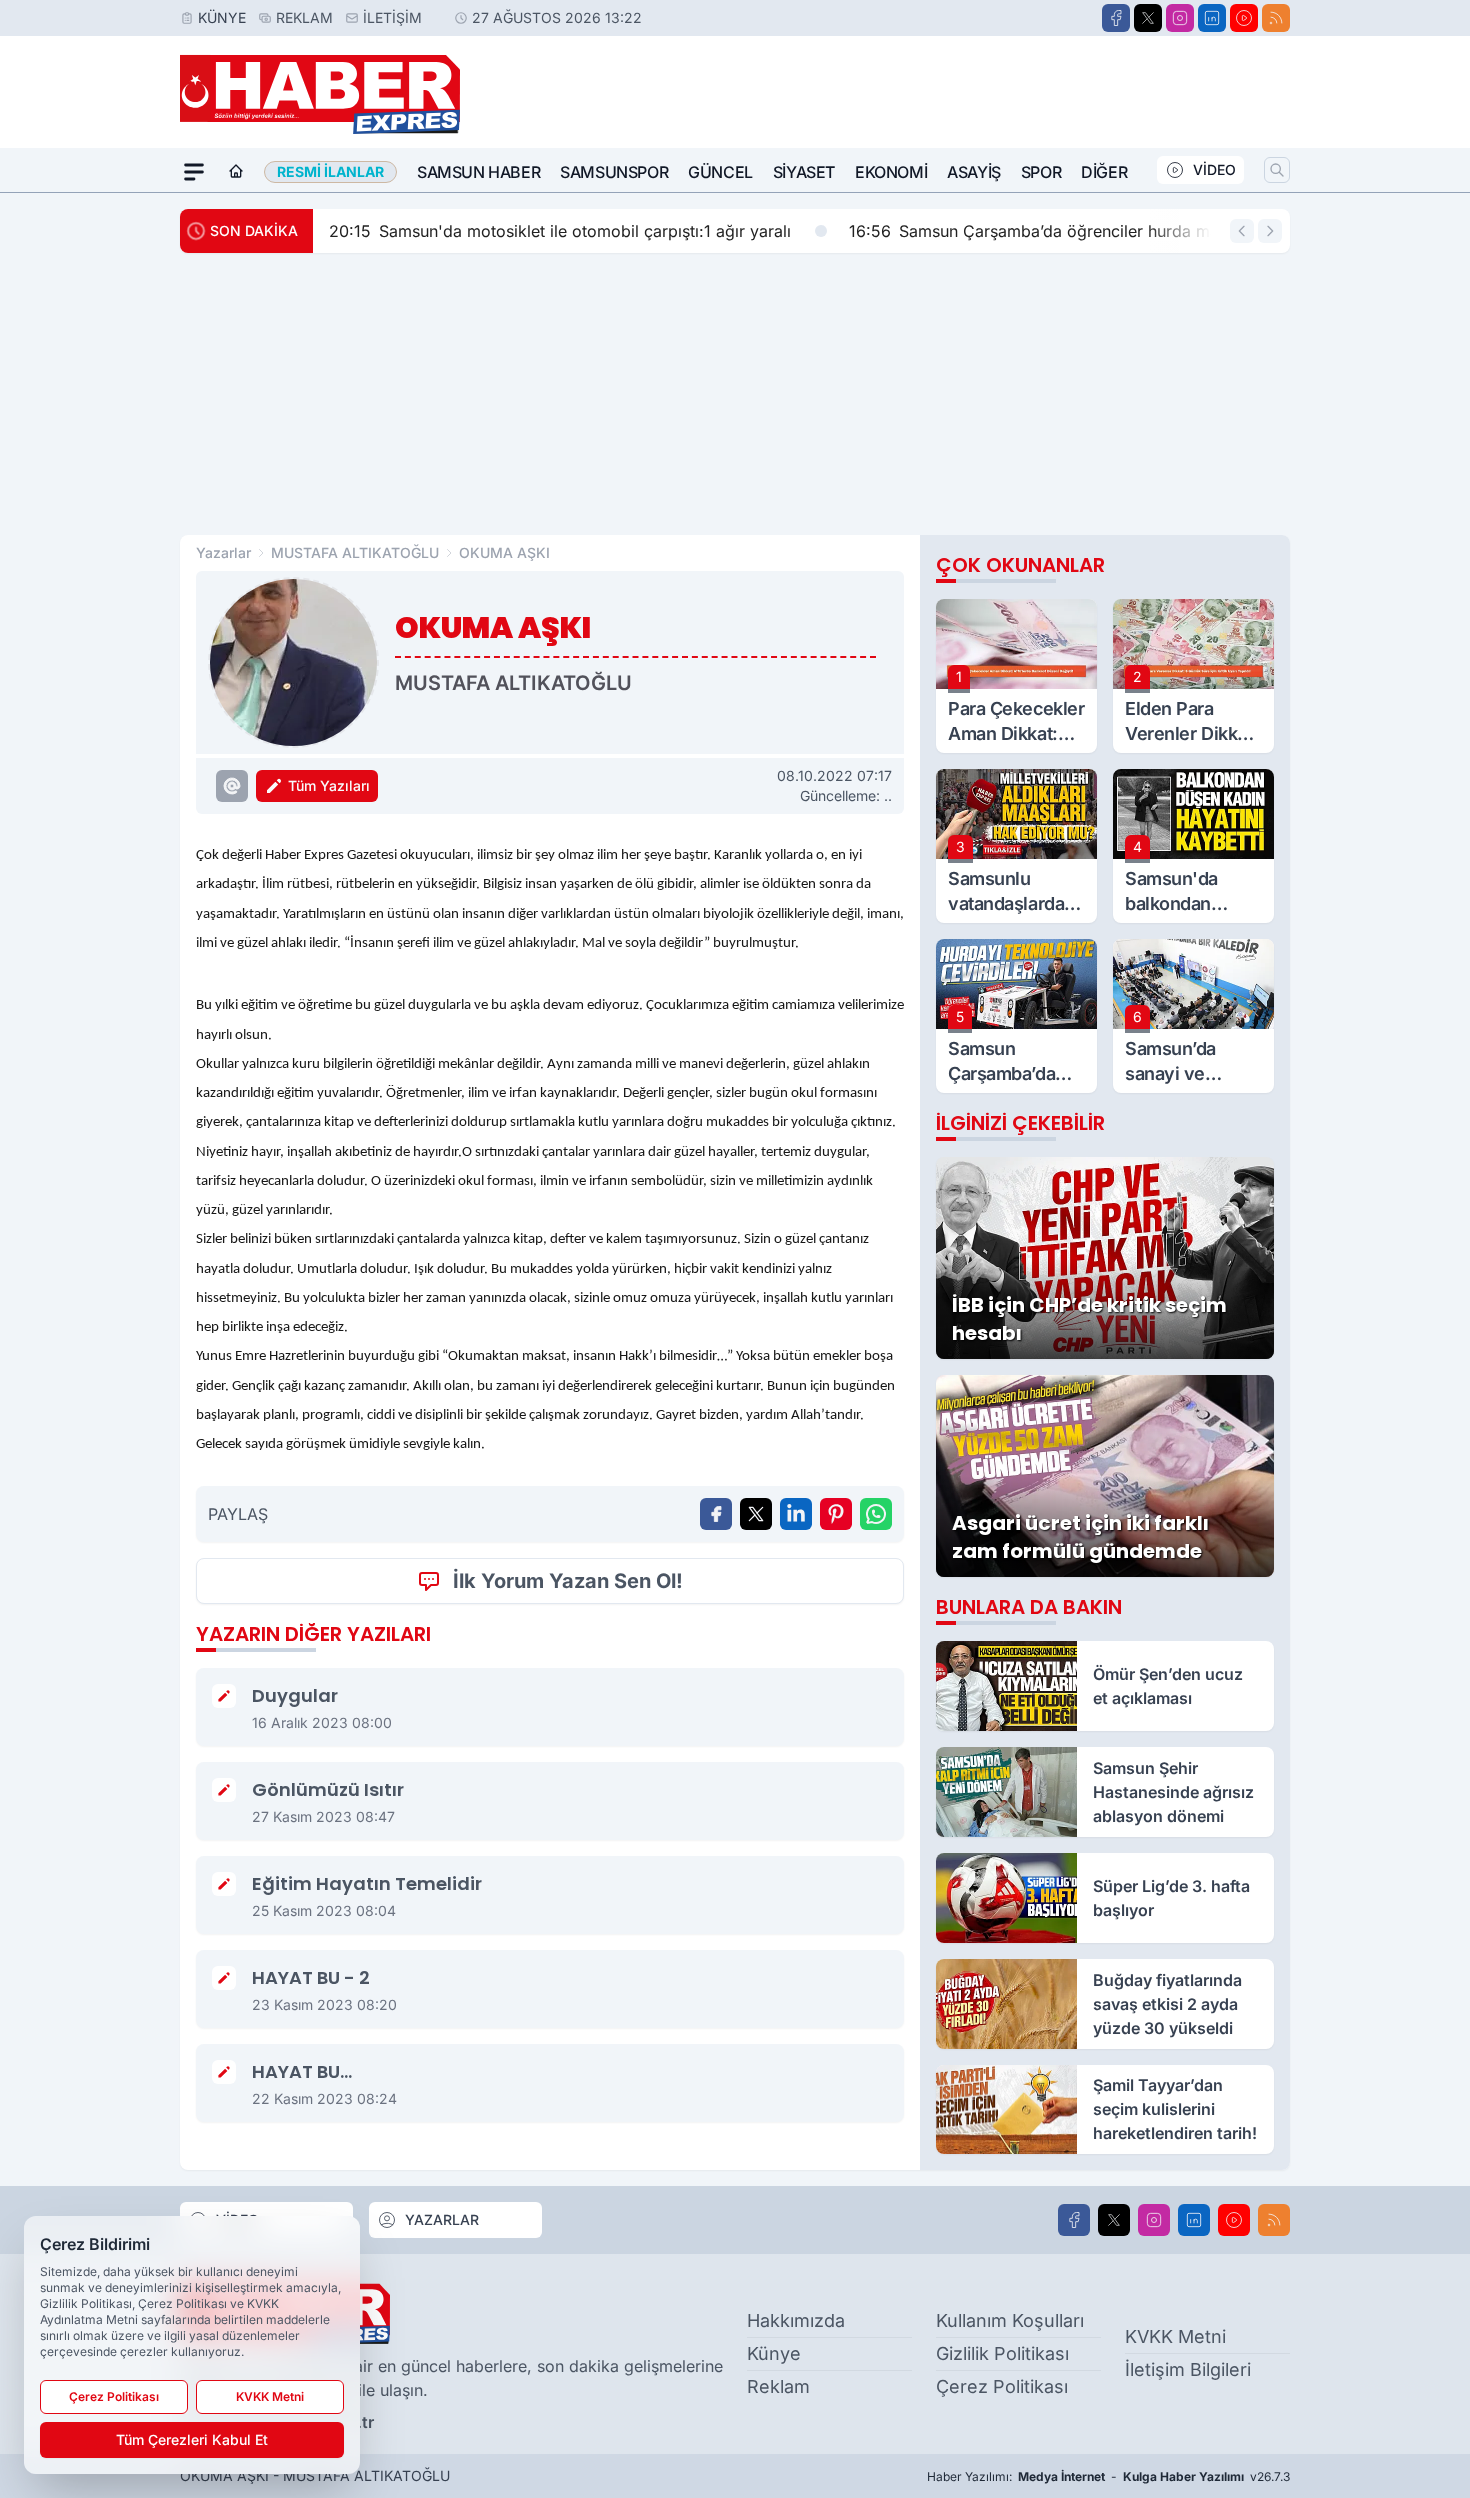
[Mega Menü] (194, 172)
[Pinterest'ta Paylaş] (836, 1514)
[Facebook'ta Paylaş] (716, 1514)
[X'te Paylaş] (756, 1514)
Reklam (304, 17)
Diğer (1104, 172)
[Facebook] (1116, 18)
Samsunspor (614, 172)
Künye (222, 17)
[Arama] (1277, 170)
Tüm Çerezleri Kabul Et (192, 2439)
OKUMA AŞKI (504, 552)
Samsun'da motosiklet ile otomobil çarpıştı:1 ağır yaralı (560, 231)
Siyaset (804, 172)
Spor (1041, 172)
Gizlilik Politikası (1002, 2353)
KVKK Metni (1175, 2336)
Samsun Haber (478, 172)
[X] (1148, 18)
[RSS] (1276, 18)
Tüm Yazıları (329, 785)
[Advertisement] (735, 394)
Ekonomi (891, 172)
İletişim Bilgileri (1188, 2369)
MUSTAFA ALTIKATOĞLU (355, 552)
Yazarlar (223, 552)
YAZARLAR (442, 2219)
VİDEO (1214, 169)
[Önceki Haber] (1242, 231)
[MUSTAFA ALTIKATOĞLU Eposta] (232, 786)
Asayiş (974, 172)
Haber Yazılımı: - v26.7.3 (1108, 2476)
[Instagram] (1180, 18)
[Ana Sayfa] (236, 172)
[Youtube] (1244, 18)
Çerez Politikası (1002, 2386)
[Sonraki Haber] (1270, 231)
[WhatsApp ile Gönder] (876, 1514)
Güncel (720, 172)
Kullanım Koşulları (1010, 2320)
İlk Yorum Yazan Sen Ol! (568, 1581)
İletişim (392, 17)
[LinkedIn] (1212, 18)
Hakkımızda (796, 2320)
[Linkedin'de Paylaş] (796, 1514)
